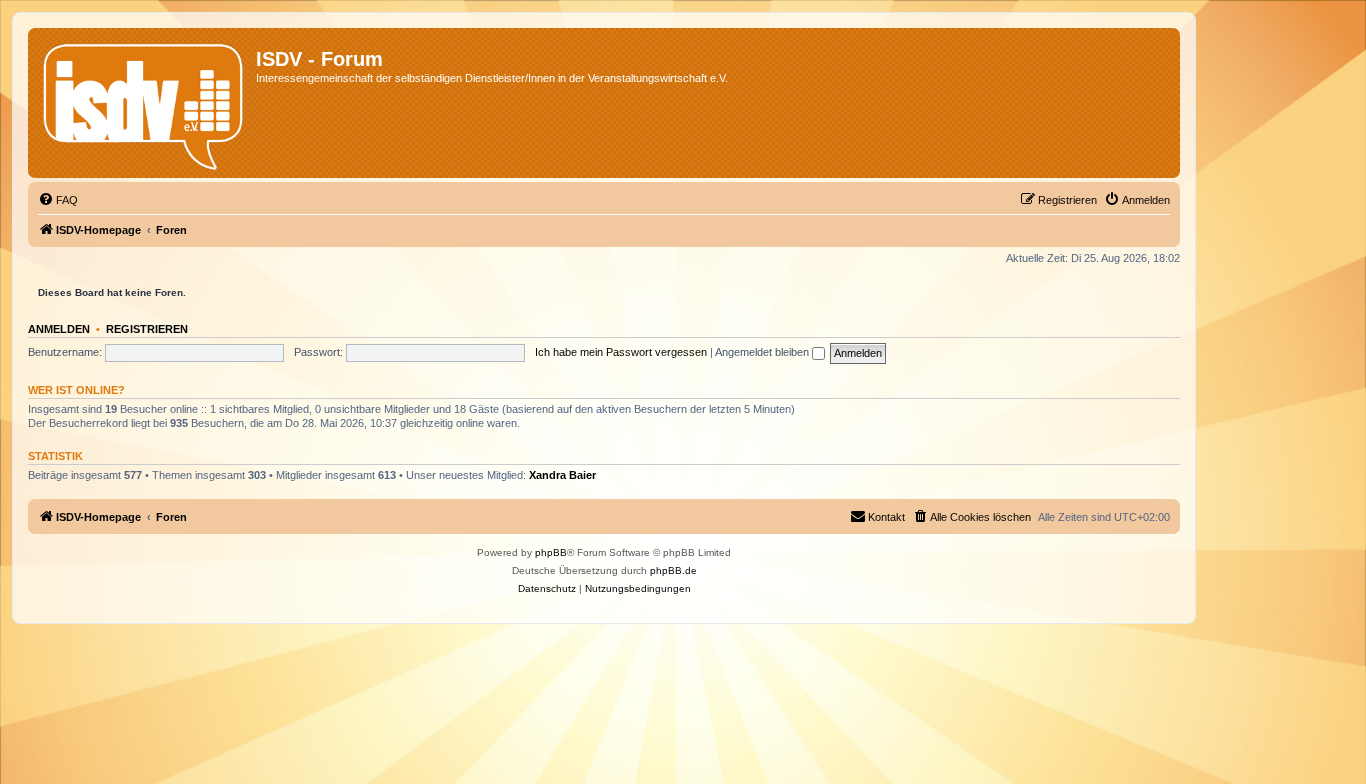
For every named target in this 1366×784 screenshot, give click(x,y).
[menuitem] (58, 200)
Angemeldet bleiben (763, 352)
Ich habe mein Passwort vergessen (621, 352)
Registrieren (147, 329)
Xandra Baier (562, 475)
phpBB (551, 552)
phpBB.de (673, 570)
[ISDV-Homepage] (144, 103)
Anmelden (59, 329)
